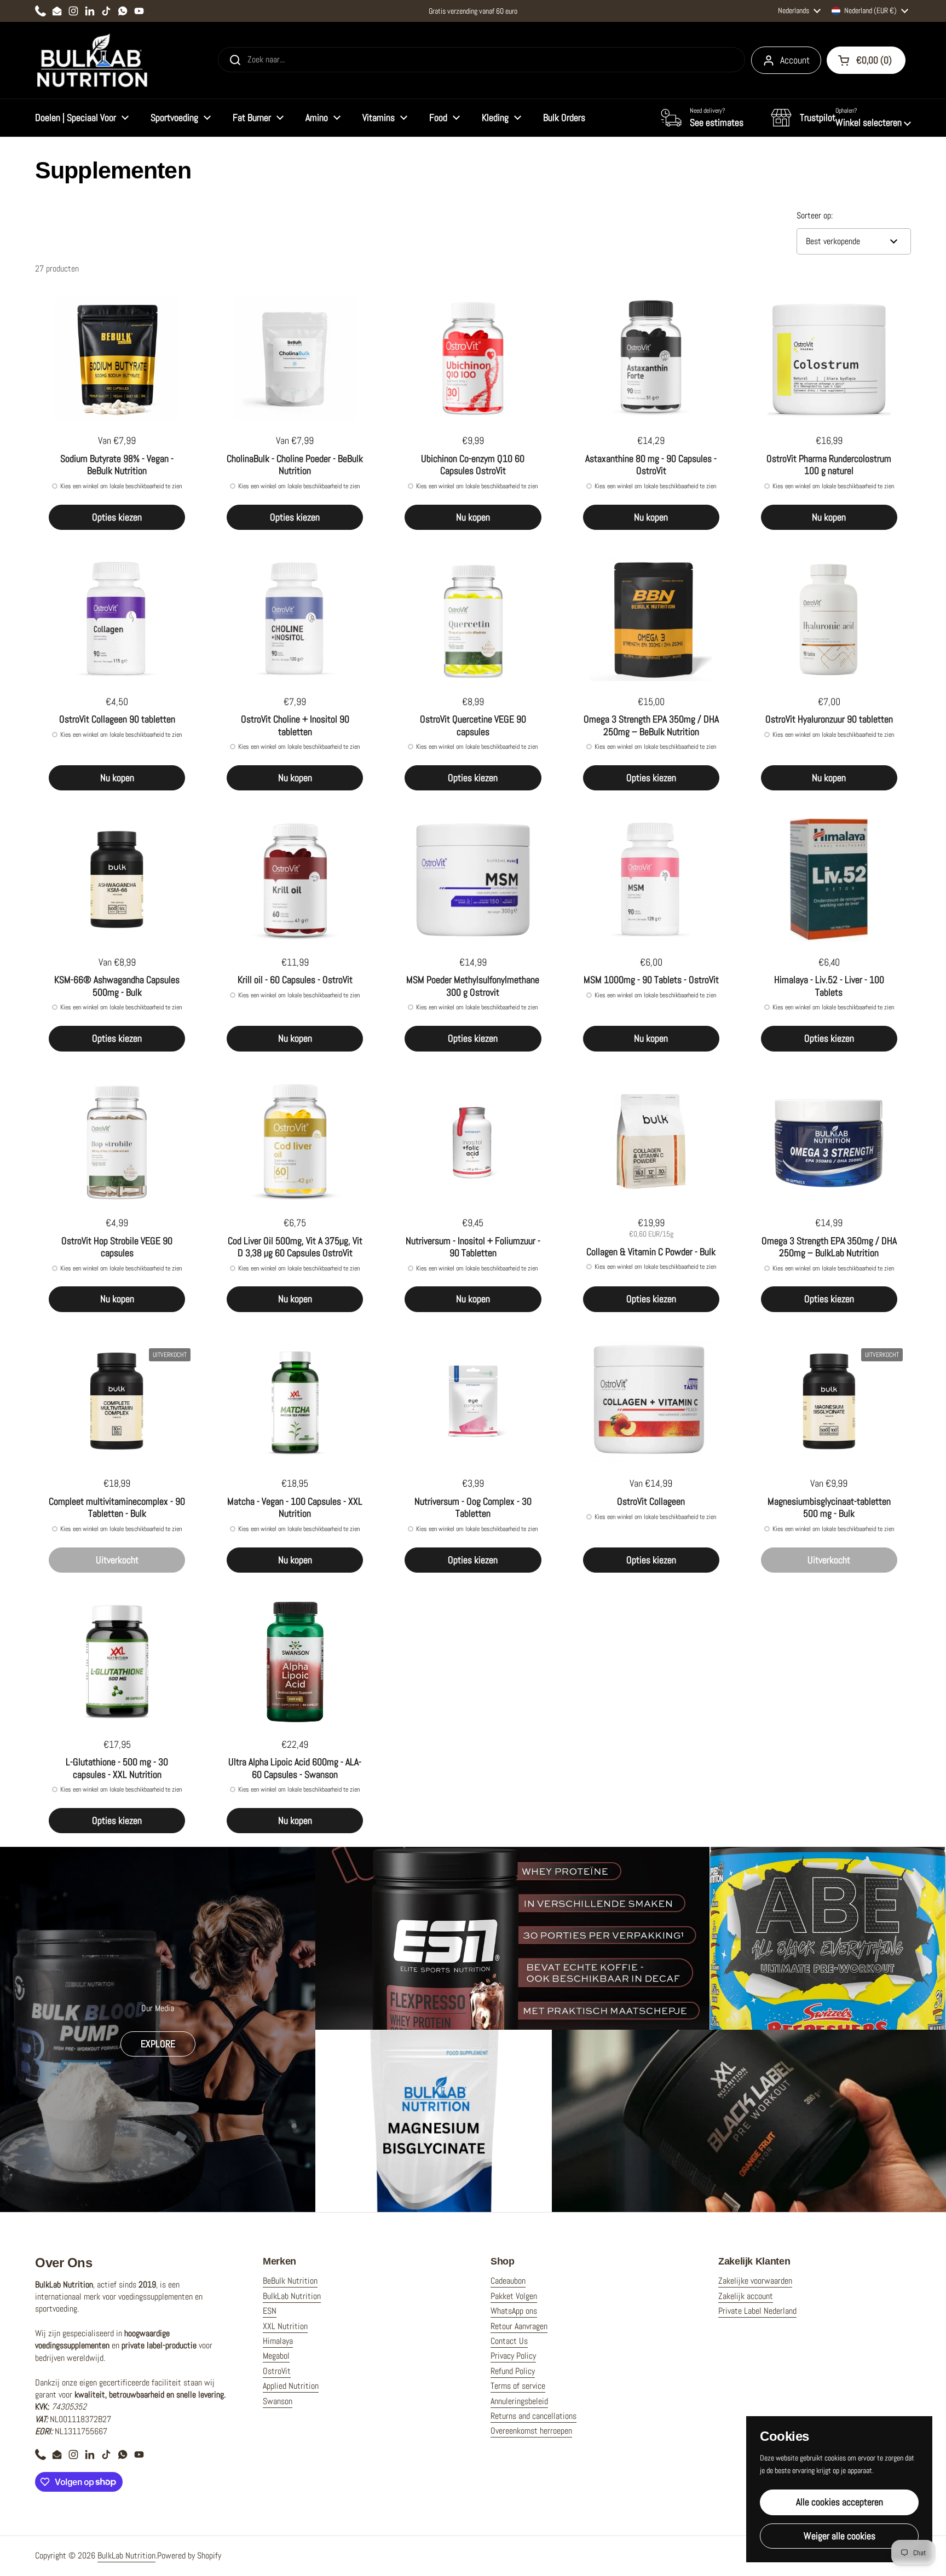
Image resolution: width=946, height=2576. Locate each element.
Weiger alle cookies (840, 2536)
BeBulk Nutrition (290, 2281)
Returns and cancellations (533, 2416)
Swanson (278, 2401)
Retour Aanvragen (519, 2326)
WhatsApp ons (514, 2311)
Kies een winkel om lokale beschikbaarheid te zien (121, 486)
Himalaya (278, 2341)
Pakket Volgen (514, 2296)
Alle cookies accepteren (840, 2502)
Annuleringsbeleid (519, 2401)
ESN (270, 2311)
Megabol (276, 2356)
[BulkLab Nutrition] (93, 60)
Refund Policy (513, 2371)
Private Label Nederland (757, 2311)
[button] (841, 118)
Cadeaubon (508, 2281)
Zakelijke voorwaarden (755, 2281)
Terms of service (518, 2386)
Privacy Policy (513, 2356)
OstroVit (277, 2371)
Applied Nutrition (291, 2386)
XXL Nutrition (285, 2326)
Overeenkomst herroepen (531, 2431)
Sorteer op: (815, 215)
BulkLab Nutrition (292, 2296)
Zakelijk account (746, 2296)
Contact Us (509, 2341)
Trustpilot (818, 117)
